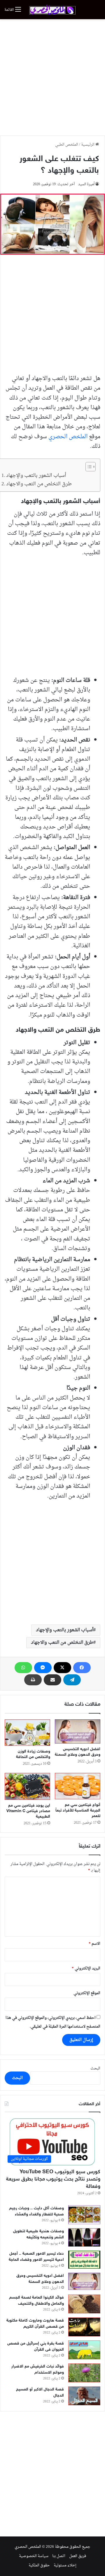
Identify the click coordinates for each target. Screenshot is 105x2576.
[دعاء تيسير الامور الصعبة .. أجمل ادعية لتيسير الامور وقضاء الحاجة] (84, 2260)
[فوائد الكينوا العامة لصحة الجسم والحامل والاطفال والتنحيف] (84, 2304)
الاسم (94, 1944)
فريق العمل (78, 2556)
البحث (95, 2068)
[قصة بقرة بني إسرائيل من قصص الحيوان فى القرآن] (84, 2350)
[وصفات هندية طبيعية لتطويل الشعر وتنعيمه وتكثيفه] (84, 2237)
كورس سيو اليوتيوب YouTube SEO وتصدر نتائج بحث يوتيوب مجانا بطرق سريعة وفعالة (53, 2179)
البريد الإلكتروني (86, 1968)
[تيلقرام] (72, 1680)
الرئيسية (88, 145)
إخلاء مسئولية (65, 2565)
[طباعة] (33, 1680)
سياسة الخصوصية (34, 2556)
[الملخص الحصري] (52, 10)
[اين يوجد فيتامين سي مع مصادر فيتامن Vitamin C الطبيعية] (27, 1786)
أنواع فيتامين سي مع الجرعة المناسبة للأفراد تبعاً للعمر (78, 1811)
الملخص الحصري (68, 437)
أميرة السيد (86, 184)
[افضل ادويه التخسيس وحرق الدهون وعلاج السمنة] (78, 1732)
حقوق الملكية (39, 2565)
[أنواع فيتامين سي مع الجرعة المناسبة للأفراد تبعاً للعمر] (78, 1786)
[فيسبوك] (82, 1668)
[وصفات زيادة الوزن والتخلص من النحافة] (27, 1733)
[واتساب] (23, 1668)
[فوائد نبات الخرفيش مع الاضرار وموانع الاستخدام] (84, 2373)
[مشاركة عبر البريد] (52, 1680)
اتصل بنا (59, 2556)
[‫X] (62, 1668)
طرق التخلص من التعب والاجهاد (39, 484)
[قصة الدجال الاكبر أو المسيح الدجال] (84, 2396)
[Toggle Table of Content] (88, 467)
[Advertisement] (52, 77)
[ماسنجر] (43, 1668)
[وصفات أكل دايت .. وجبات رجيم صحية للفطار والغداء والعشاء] (84, 2215)
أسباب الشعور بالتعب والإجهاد (36, 476)
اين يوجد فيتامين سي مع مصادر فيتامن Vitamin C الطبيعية (28, 1811)
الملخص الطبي (67, 145)
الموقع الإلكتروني (87, 1993)
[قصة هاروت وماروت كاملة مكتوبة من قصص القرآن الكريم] (84, 2327)
